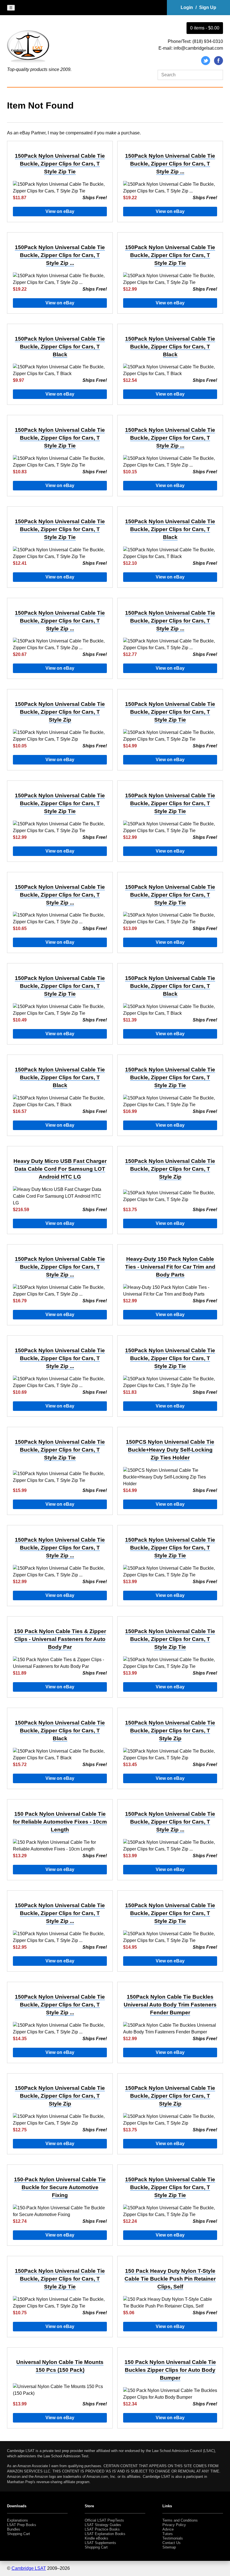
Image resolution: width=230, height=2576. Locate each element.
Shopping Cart (19, 2534)
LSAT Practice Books (102, 2529)
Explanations (18, 2520)
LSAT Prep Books (22, 2525)
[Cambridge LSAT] (28, 63)
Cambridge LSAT (29, 2568)
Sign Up (208, 7)
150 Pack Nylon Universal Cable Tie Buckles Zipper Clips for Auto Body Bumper (170, 2370)
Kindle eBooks (96, 2538)
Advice (168, 2529)
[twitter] (206, 64)
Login (187, 7)
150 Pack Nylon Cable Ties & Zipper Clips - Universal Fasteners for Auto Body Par (60, 1639)
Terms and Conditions (180, 2520)
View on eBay (60, 211)
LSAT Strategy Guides (103, 2525)
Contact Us (172, 2543)
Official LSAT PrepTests (104, 2520)
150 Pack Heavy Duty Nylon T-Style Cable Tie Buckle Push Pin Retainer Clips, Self (170, 2279)
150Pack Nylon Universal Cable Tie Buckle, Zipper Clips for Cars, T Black (60, 347)
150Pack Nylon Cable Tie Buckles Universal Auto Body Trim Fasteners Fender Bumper (170, 2005)
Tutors (168, 2534)
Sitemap (169, 2547)
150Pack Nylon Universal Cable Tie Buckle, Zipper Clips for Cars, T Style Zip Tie (60, 164)
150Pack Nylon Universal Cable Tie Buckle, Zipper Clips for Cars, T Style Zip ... (170, 164)
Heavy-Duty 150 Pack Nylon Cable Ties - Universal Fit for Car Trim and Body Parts (170, 1267)
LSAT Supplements (100, 2543)
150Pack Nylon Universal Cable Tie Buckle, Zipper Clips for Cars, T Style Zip (60, 712)
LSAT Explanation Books (105, 2534)
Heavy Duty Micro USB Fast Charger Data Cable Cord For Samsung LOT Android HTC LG (60, 1169)
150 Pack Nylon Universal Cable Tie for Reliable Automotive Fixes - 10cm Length (60, 1822)
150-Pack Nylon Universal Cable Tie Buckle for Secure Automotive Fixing (60, 2187)
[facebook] (219, 64)
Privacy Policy (174, 2525)
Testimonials (173, 2538)
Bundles (14, 2529)
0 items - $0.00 (205, 28)
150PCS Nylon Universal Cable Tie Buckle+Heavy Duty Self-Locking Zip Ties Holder (170, 1450)
